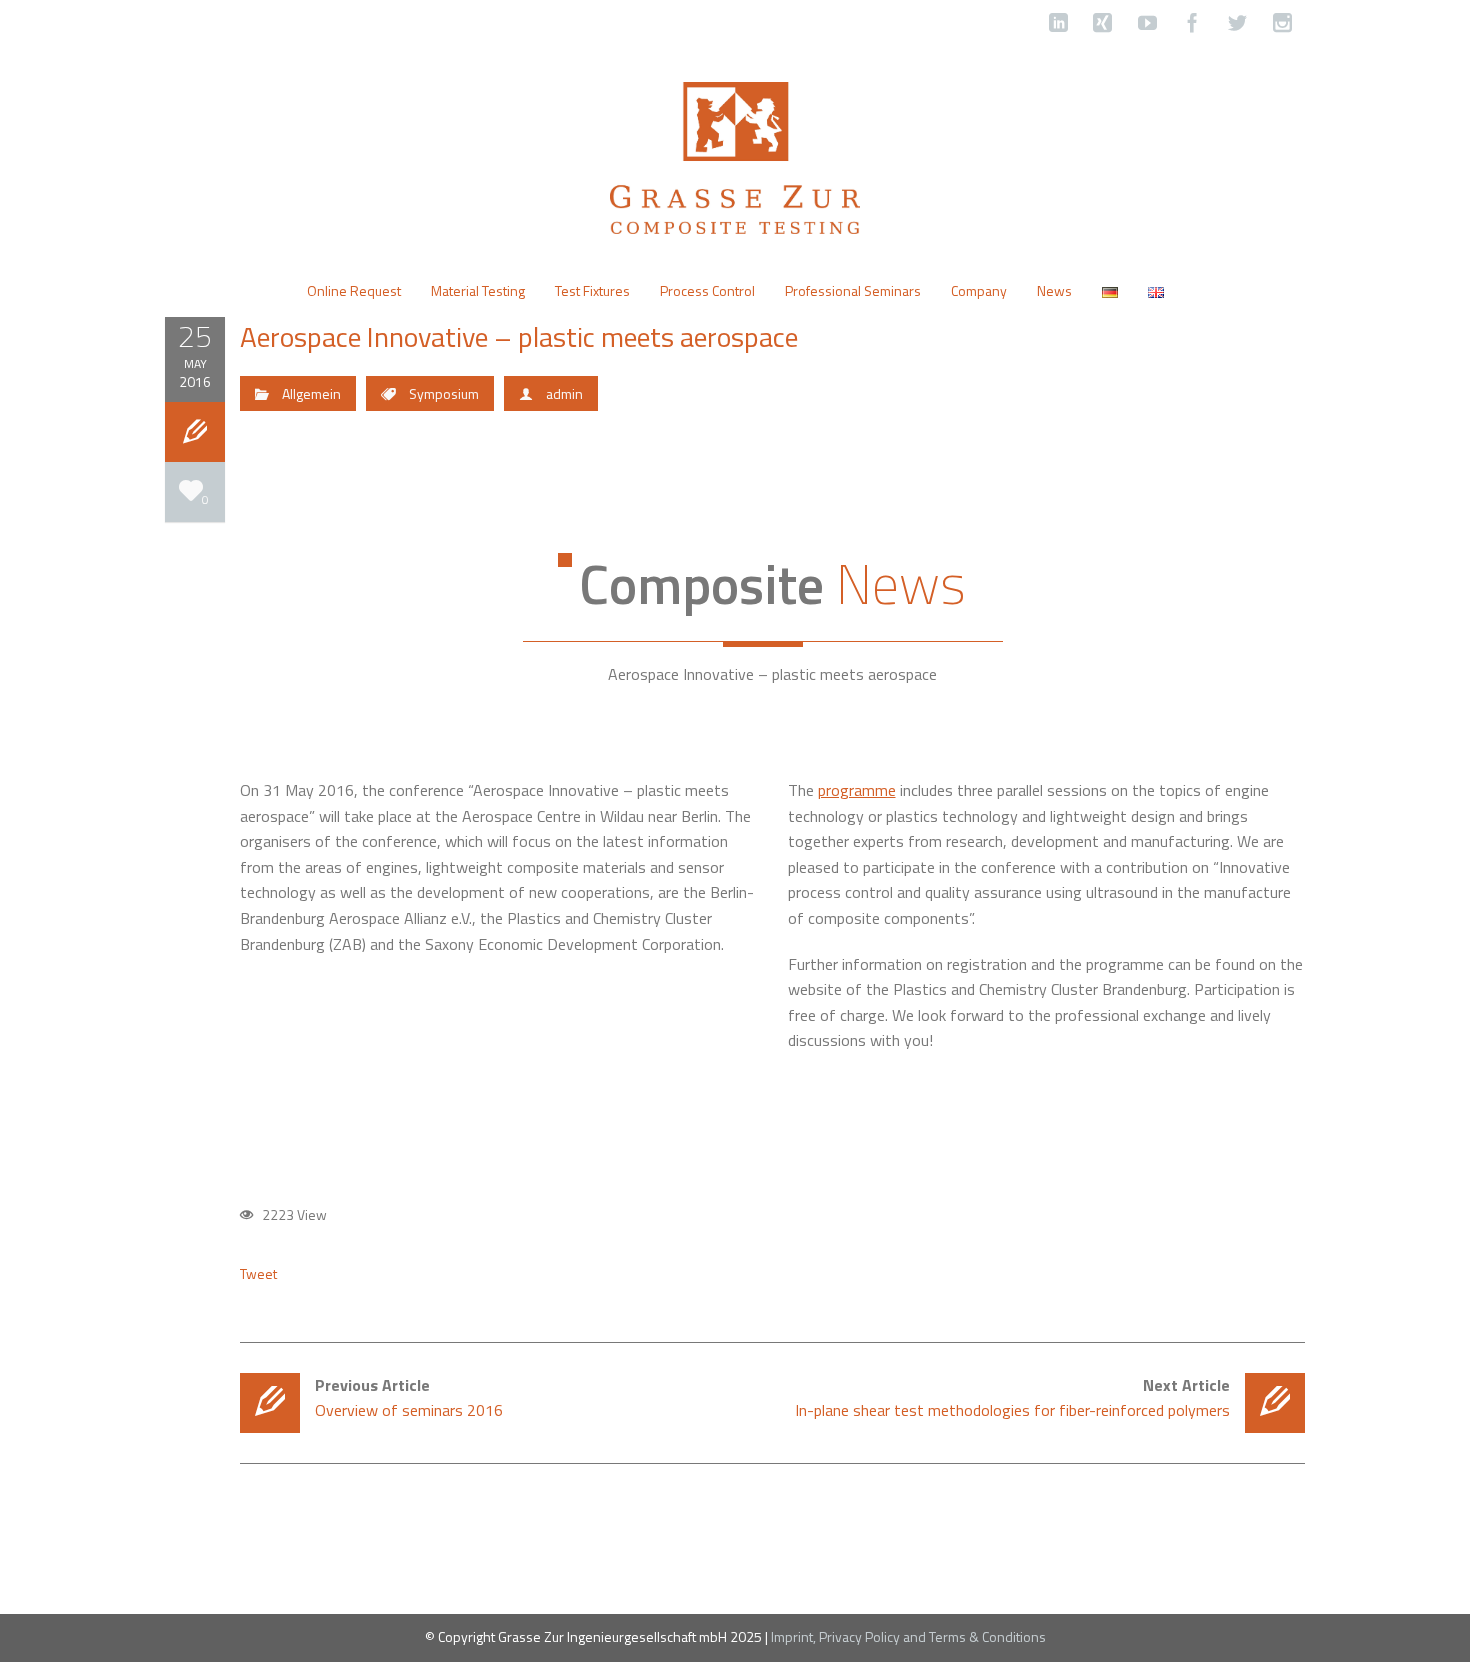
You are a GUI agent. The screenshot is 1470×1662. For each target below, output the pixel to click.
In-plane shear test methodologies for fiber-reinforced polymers (1012, 1397)
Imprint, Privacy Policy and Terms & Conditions (908, 1636)
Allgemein (311, 393)
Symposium (444, 393)
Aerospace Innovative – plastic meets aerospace (519, 336)
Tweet (258, 1274)
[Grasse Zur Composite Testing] (735, 156)
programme (857, 790)
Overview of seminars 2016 (409, 1397)
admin (564, 393)
